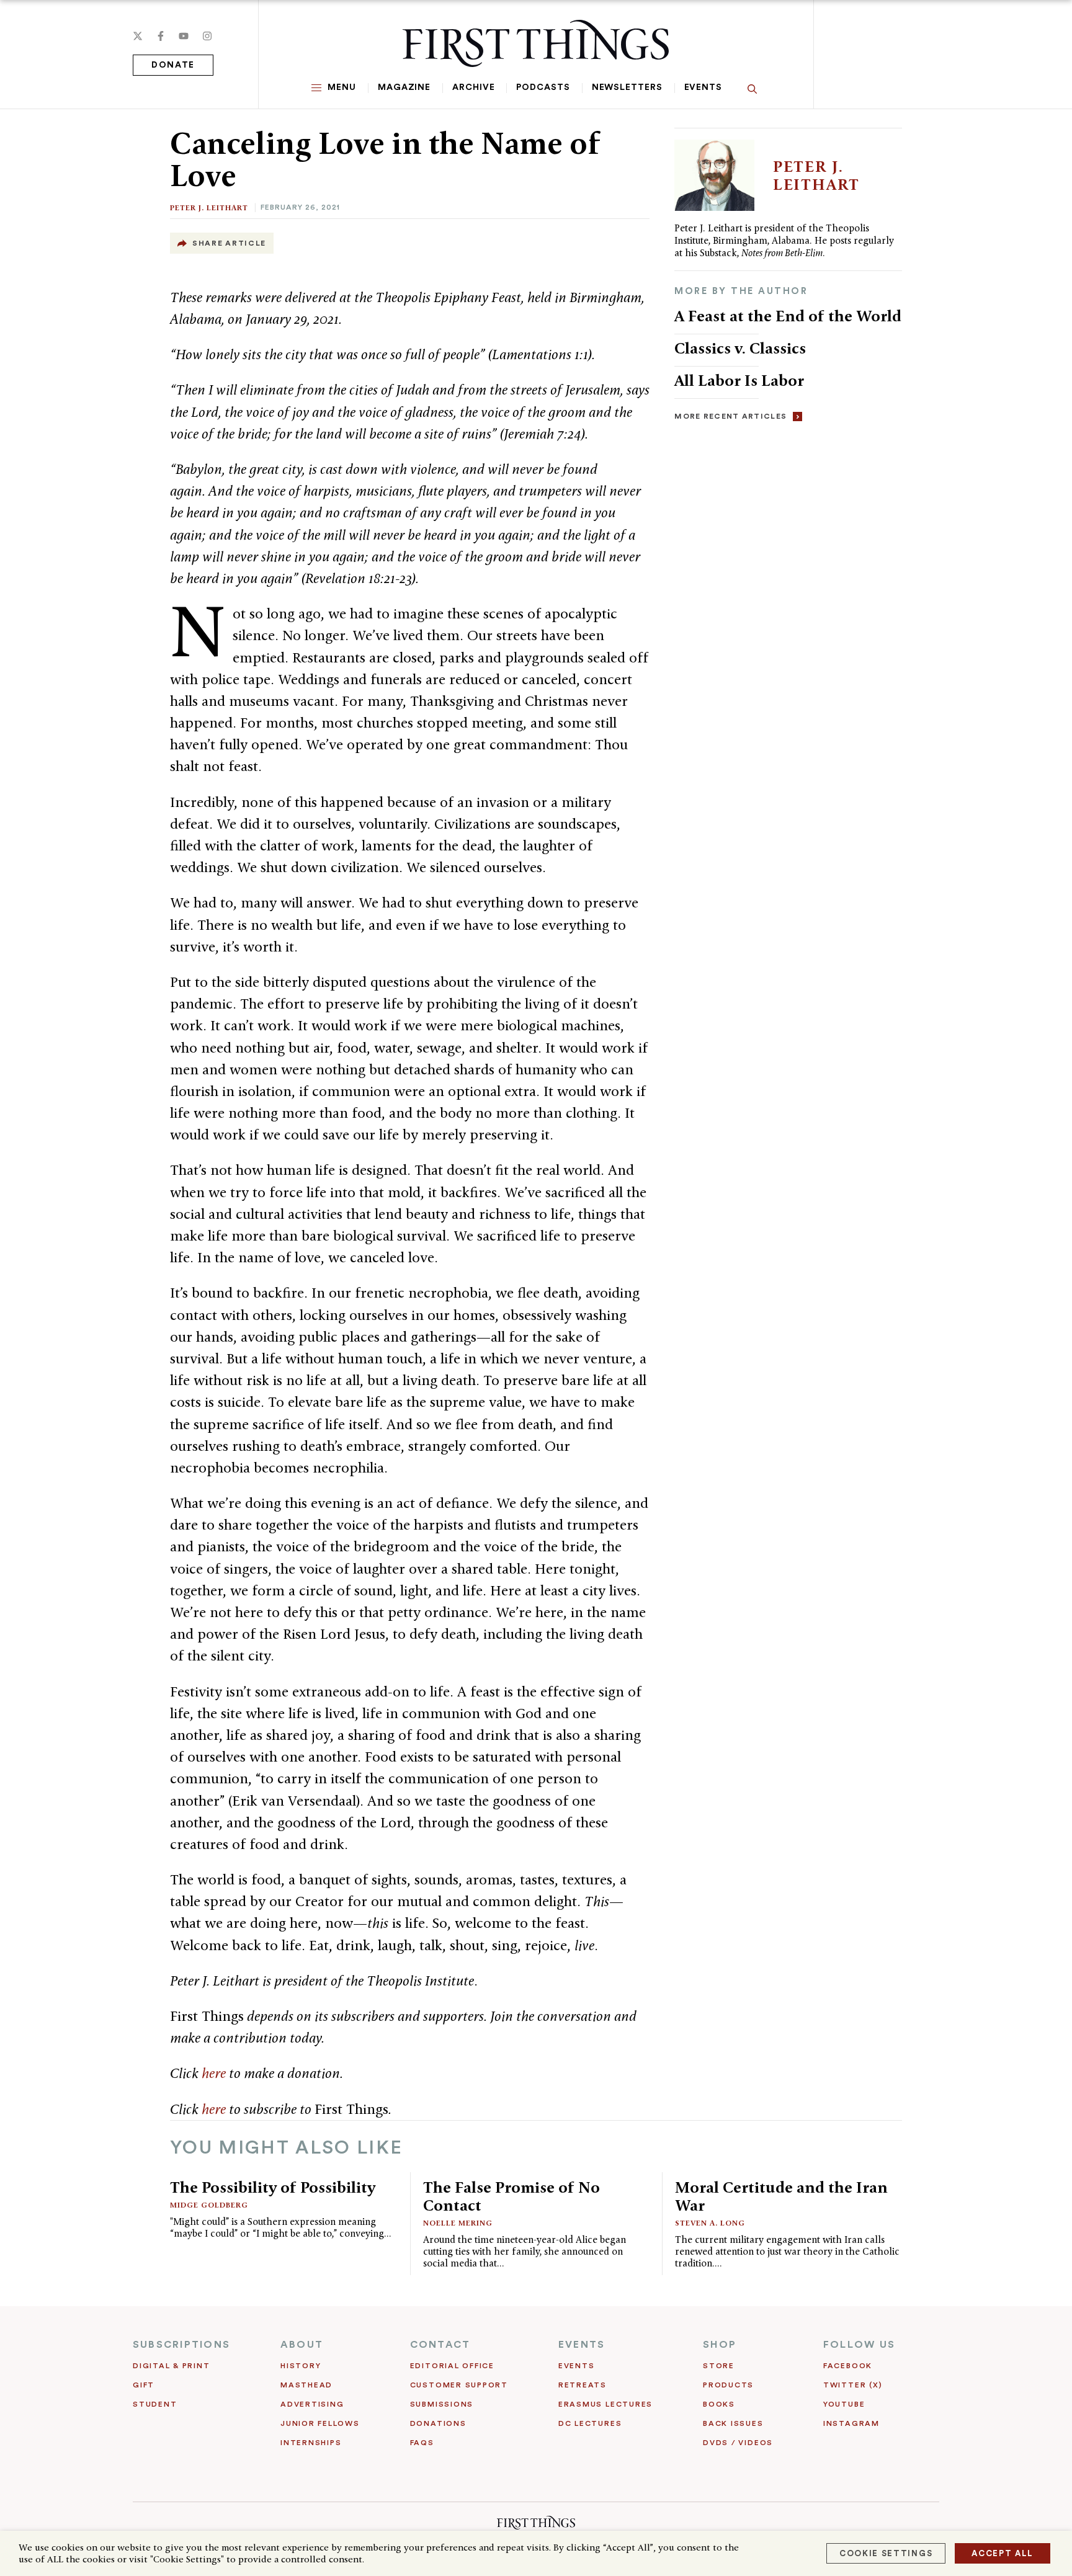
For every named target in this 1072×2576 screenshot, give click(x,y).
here (214, 2073)
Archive (473, 87)
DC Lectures (590, 2423)
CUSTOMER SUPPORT (459, 2385)
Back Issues (733, 2423)
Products (728, 2385)
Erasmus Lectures (605, 2404)
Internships (311, 2443)
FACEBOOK (848, 2366)
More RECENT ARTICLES (730, 416)
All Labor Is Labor (739, 380)
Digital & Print (172, 2366)
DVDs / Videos (738, 2443)
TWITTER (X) (853, 2385)
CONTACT (440, 2345)
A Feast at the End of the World (788, 316)
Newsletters (627, 87)
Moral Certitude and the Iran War (781, 2196)
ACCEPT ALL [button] (1003, 2553)
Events (703, 87)
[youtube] (184, 36)
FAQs (422, 2443)
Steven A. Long (710, 2223)
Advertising (312, 2404)
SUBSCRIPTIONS (181, 2345)
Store (719, 2366)
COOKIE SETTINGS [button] (886, 2553)
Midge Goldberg (209, 2205)
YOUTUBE (844, 2404)
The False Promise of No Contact (511, 2196)
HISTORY (301, 2366)
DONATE (173, 65)
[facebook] (161, 36)
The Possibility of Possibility (273, 2187)
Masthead (306, 2385)
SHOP (720, 2345)
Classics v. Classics (740, 348)
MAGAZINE (404, 87)
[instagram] (207, 36)
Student (155, 2404)
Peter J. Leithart (209, 207)
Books (719, 2404)
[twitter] (138, 36)
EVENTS (582, 2345)
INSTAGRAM (851, 2423)
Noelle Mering (458, 2223)
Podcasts (543, 87)
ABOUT (302, 2345)
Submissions (442, 2404)
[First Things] (536, 43)
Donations (438, 2423)
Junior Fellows (320, 2423)
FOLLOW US (859, 2345)
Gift (144, 2385)
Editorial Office (452, 2366)
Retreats (583, 2385)
